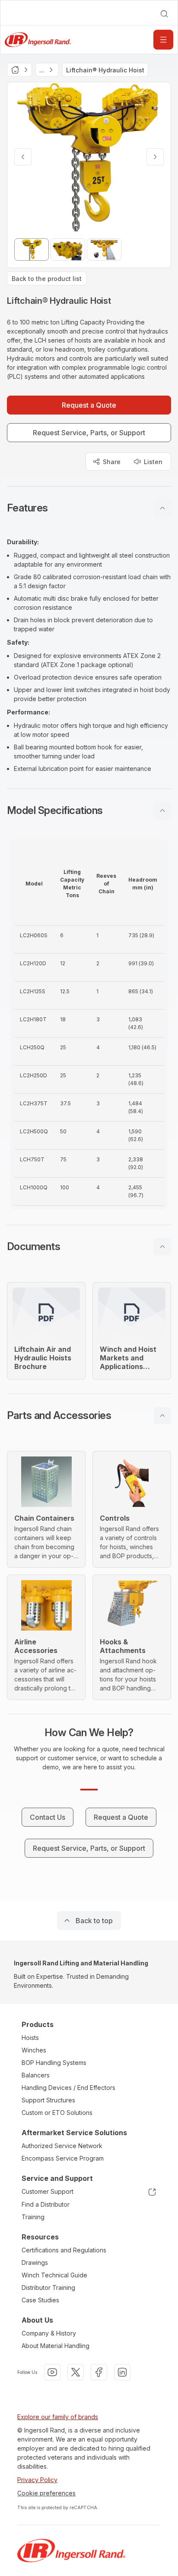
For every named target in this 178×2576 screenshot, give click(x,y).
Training (33, 2217)
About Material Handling (56, 2346)
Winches (34, 2050)
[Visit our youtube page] (52, 2372)
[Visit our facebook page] (99, 2372)
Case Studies (40, 2300)
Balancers (36, 2075)
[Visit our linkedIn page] (122, 2372)
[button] (89, 508)
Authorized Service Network (62, 2146)
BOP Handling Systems (54, 2063)
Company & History (49, 2333)
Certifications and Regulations (64, 2250)
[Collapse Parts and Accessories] (162, 1416)
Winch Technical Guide (54, 2275)
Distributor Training (48, 2288)
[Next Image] (155, 157)
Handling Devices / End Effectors (68, 2088)
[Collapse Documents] (162, 1247)
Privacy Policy (37, 2480)
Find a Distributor (46, 2204)
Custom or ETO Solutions (57, 2113)
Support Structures (48, 2100)
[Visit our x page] (76, 2372)
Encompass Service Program (63, 2158)
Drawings (35, 2263)
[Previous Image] (23, 157)
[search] (164, 14)
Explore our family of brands (58, 2417)
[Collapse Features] (162, 508)
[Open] (163, 40)
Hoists (30, 2038)
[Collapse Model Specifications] (162, 811)
